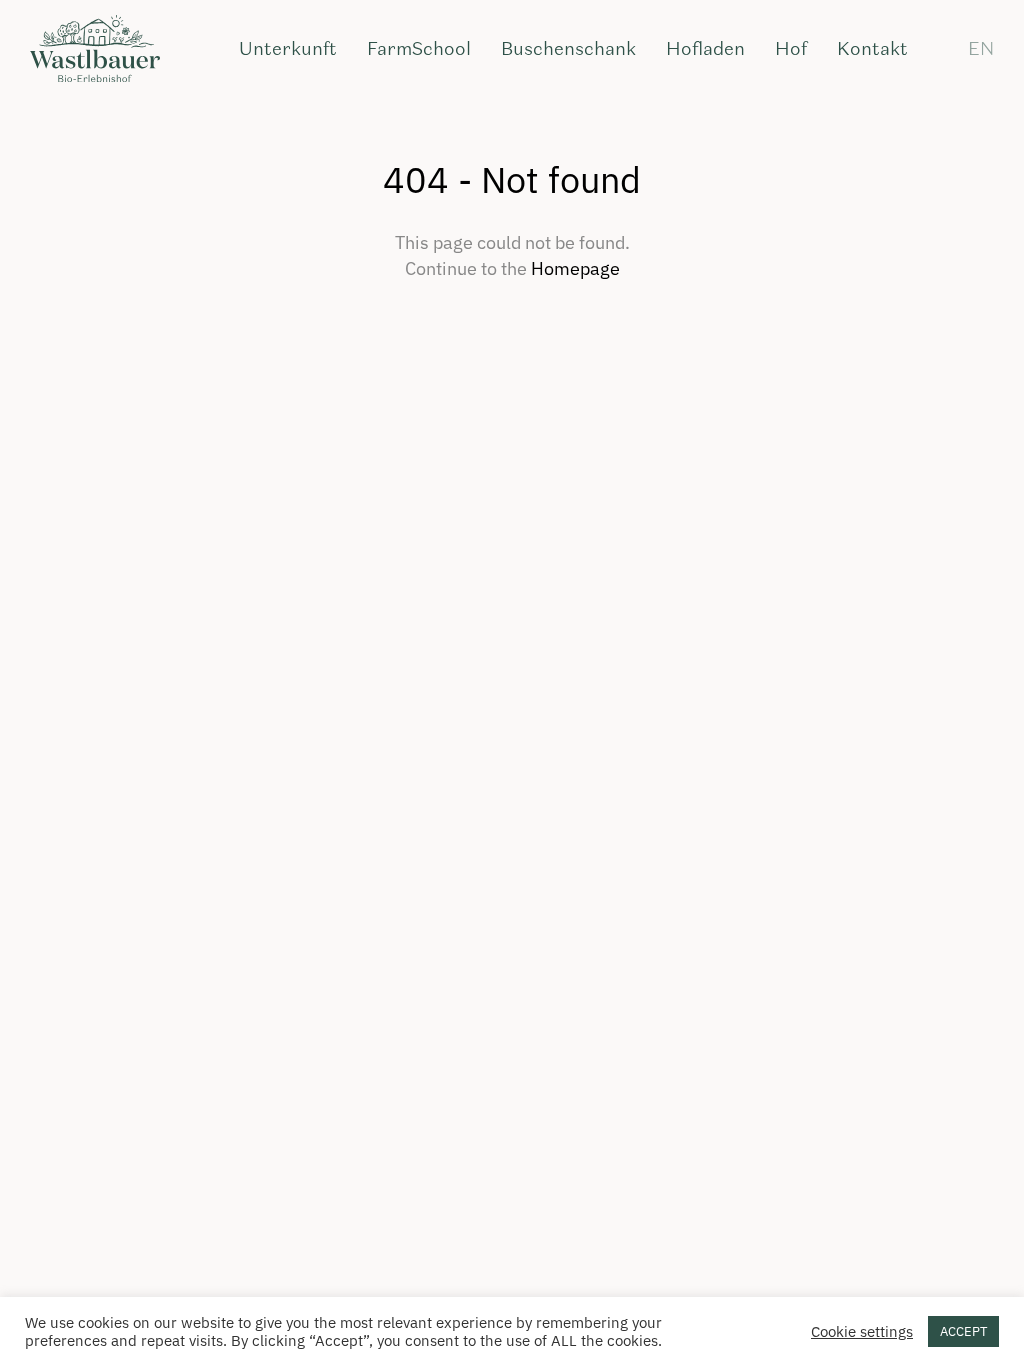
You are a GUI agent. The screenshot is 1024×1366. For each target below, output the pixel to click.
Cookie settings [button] (862, 1332)
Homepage (575, 268)
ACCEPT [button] (963, 1331)
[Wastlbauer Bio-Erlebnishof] (95, 50)
